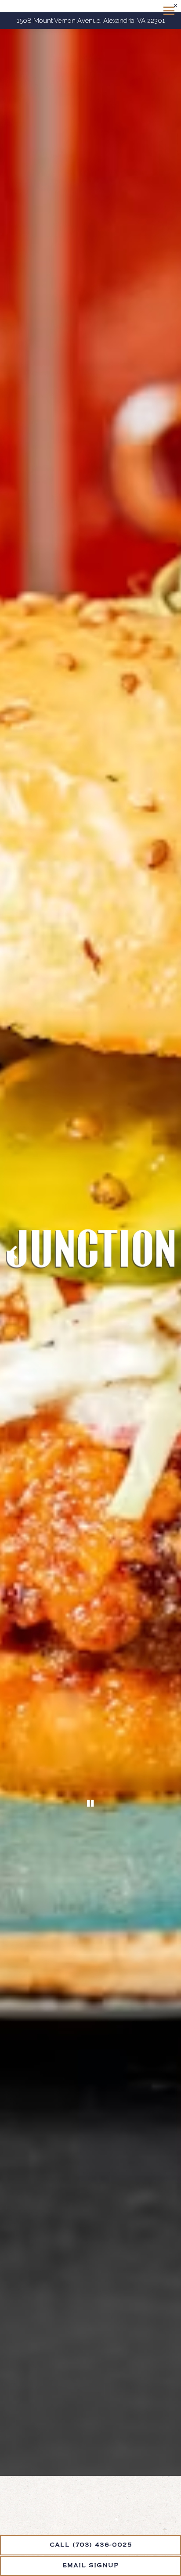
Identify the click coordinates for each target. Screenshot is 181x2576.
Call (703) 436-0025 (91, 2545)
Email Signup (91, 2566)
